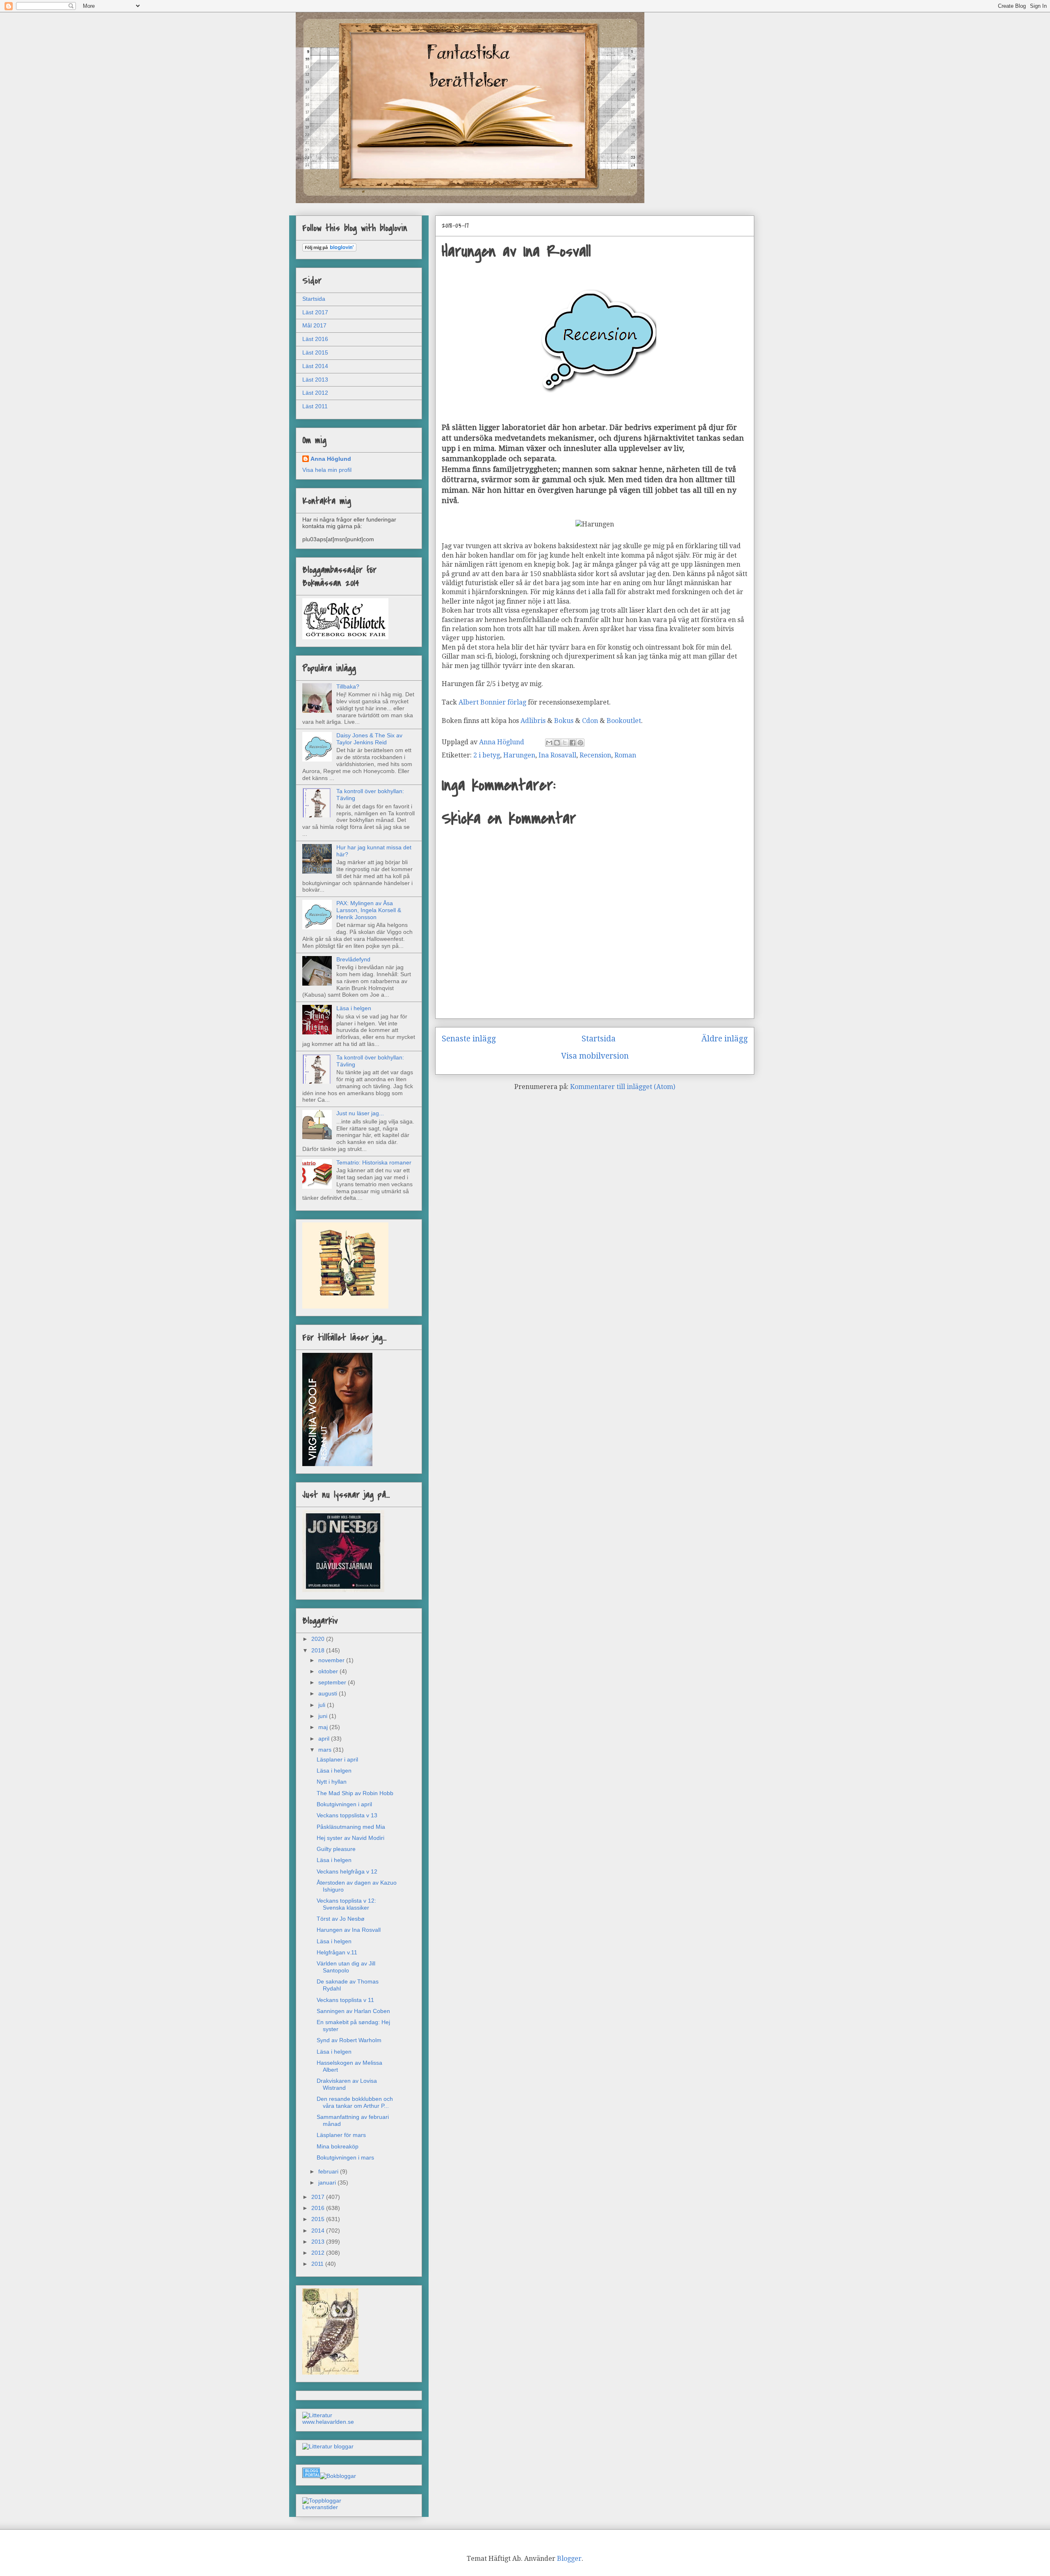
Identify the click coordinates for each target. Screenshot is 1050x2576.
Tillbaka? (348, 686)
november (332, 1660)
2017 (319, 2197)
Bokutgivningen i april (344, 1804)
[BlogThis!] (557, 743)
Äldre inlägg (725, 1039)
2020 (319, 1639)
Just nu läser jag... (360, 1113)
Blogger (569, 2559)
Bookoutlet (624, 721)
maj (324, 1727)
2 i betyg (487, 755)
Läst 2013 (315, 380)
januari (328, 2183)
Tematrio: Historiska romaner (374, 1162)
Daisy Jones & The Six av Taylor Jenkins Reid (369, 739)
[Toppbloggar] (322, 2501)
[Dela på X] (565, 743)
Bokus (564, 721)
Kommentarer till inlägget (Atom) (623, 1087)
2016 (319, 2208)
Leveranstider (320, 2507)
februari (329, 2171)
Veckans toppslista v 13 (347, 1815)
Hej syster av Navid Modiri (350, 1838)
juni (324, 1716)
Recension (595, 755)
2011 (318, 2264)
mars (326, 1750)
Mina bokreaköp (338, 2146)
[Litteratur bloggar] (328, 2446)
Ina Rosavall (557, 755)
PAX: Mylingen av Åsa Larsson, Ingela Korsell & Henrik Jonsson (369, 910)
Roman (625, 755)
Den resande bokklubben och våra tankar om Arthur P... (355, 2102)
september (333, 1682)
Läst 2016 (315, 339)
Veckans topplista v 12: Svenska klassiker (346, 1904)
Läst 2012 (315, 393)
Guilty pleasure (336, 1849)
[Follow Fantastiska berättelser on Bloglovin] (329, 249)
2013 (319, 2242)
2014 (319, 2231)
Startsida (599, 1039)
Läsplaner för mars (341, 2135)
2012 (319, 2253)
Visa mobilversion (595, 1056)
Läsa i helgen (354, 1008)
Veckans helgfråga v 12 (347, 1871)
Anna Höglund (331, 459)
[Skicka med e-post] (549, 743)
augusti (329, 1693)
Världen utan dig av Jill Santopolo (346, 1967)
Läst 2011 (315, 406)
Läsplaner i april (337, 1759)
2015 (319, 2219)
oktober (329, 1671)
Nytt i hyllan (332, 1782)
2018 (319, 1650)
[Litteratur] (317, 2415)
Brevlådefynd (353, 959)
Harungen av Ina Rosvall (349, 1930)
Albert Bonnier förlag (492, 702)
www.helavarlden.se (328, 2422)
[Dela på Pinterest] (580, 743)
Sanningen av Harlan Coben (353, 2011)
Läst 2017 (315, 312)
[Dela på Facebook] (573, 743)
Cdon (591, 721)
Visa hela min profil (327, 470)
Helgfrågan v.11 (337, 1952)
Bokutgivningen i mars (345, 2157)
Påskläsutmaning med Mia (351, 1827)
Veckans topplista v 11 (345, 2000)
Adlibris (533, 721)
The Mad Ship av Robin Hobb (355, 1793)
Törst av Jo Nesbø (341, 1919)
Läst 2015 (315, 352)
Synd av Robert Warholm (349, 2040)
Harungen (519, 755)
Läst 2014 (315, 366)
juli (323, 1705)
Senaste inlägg (469, 1039)
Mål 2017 (314, 325)
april (325, 1739)
